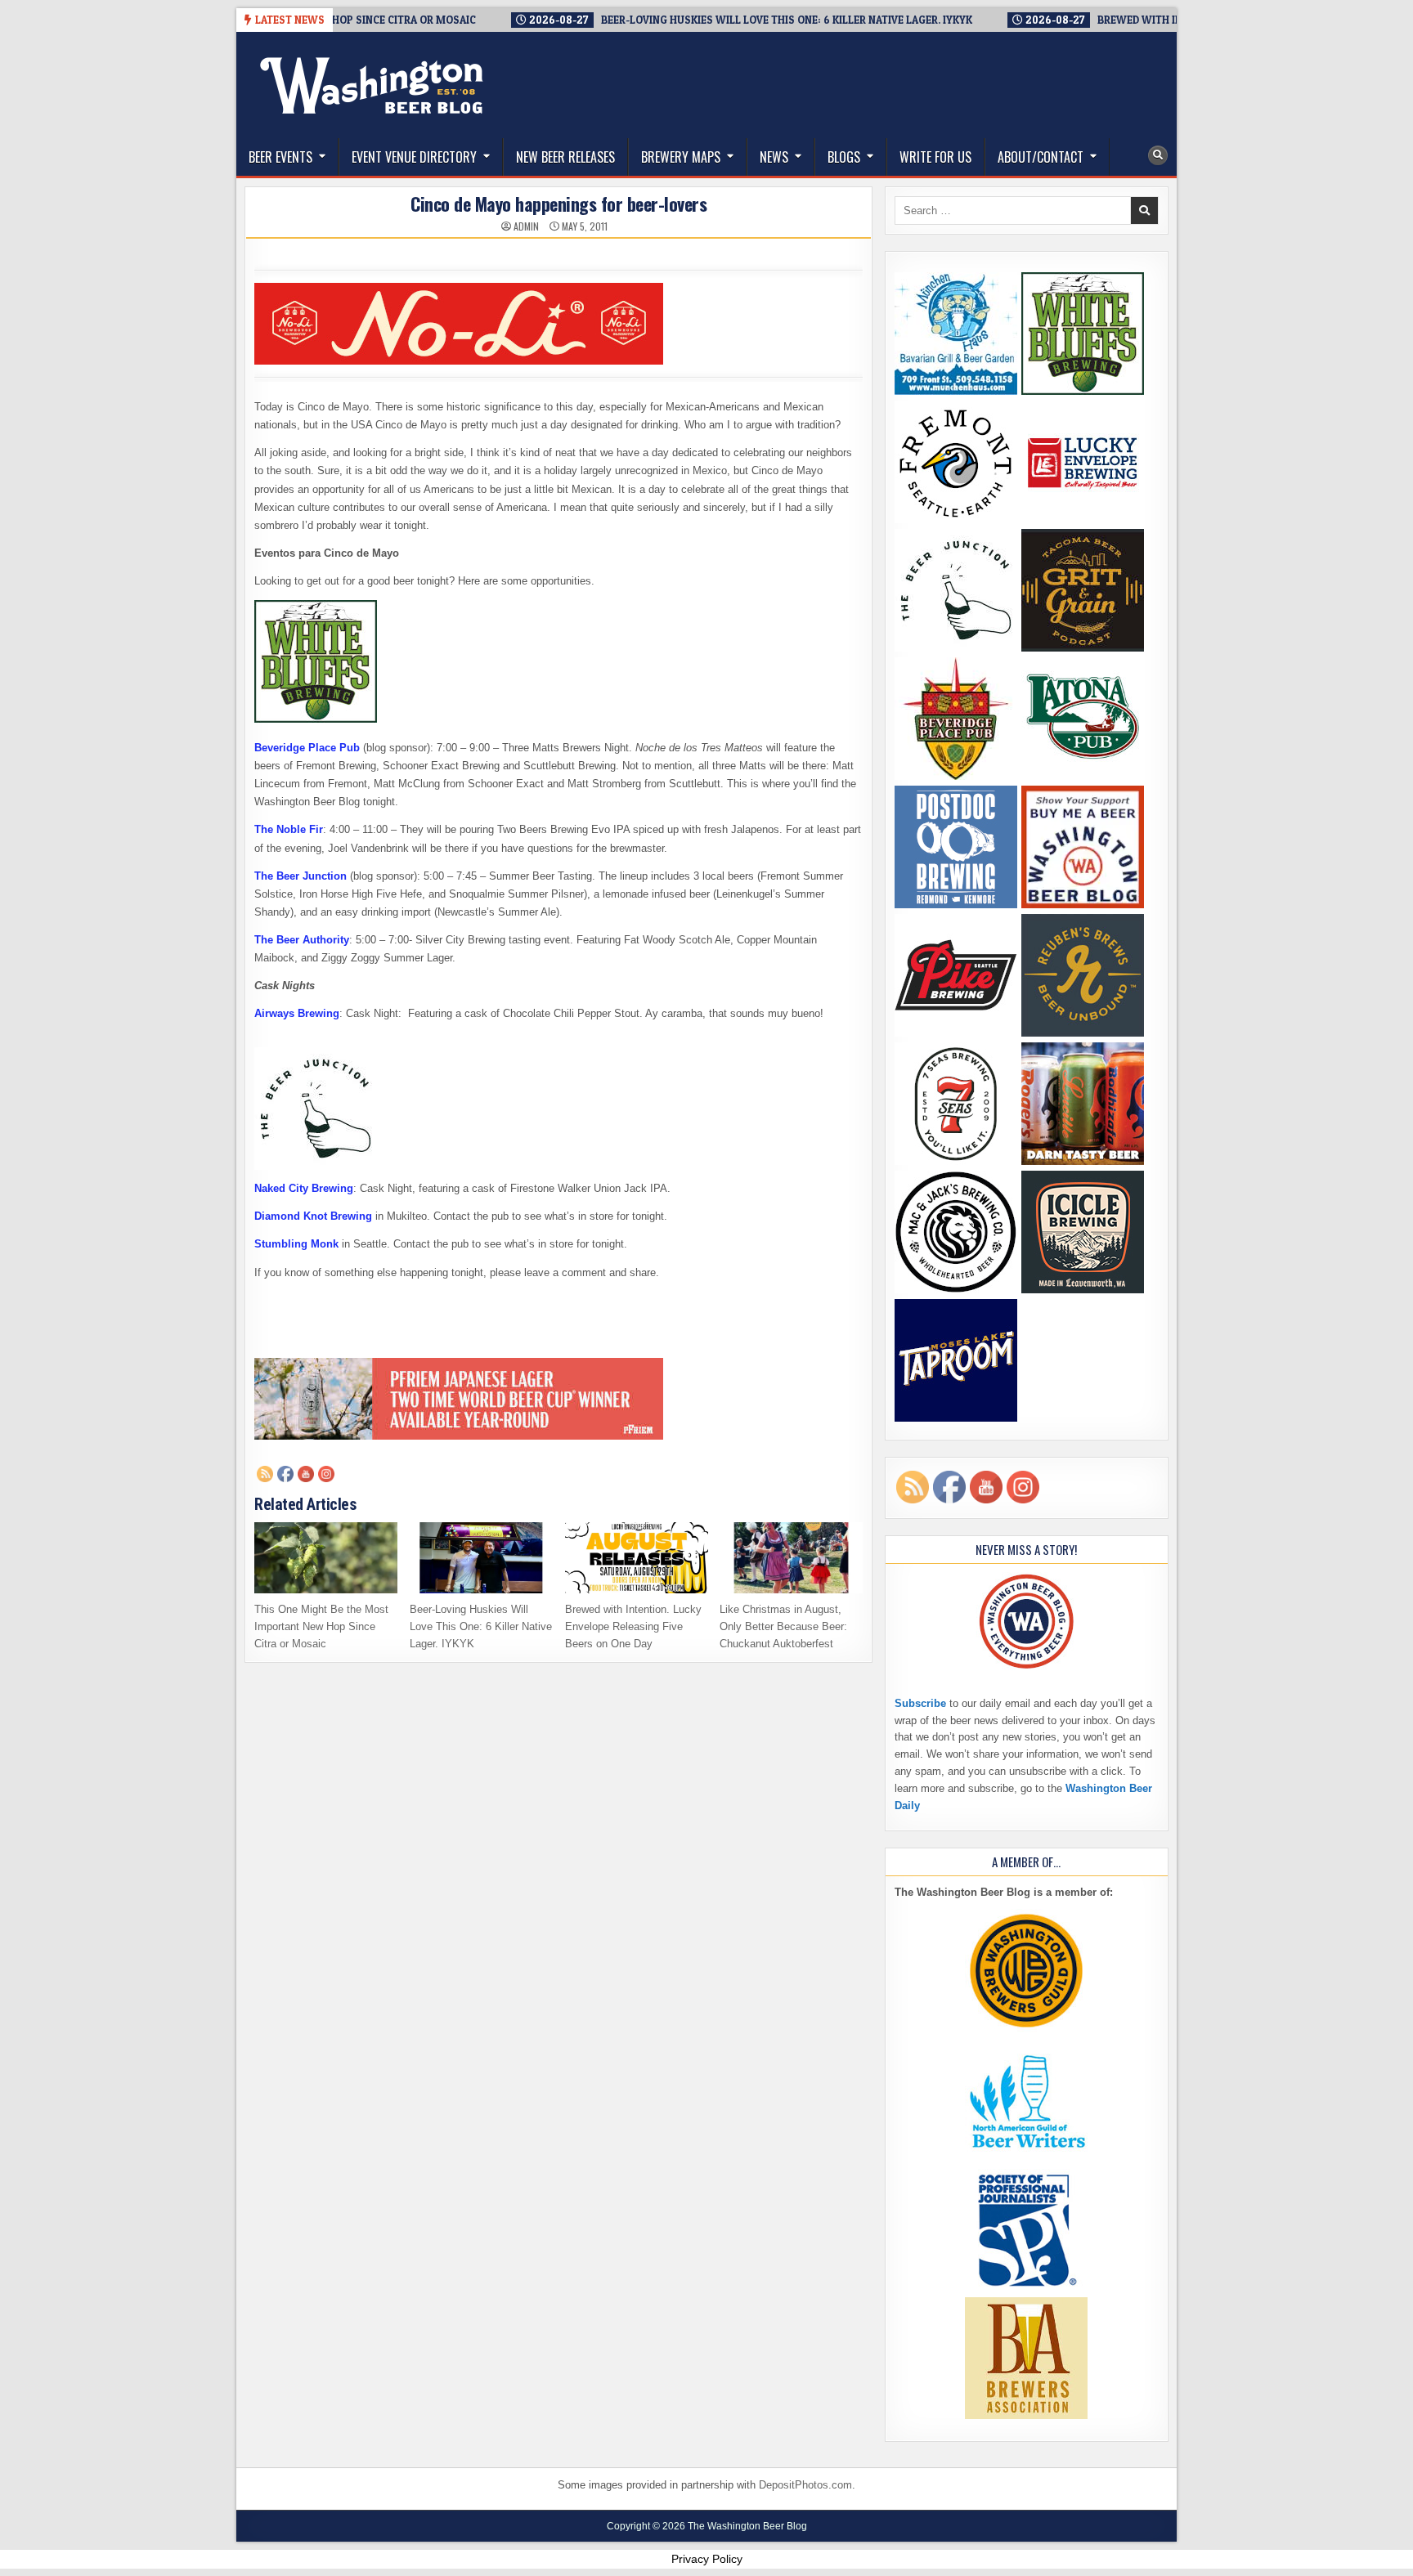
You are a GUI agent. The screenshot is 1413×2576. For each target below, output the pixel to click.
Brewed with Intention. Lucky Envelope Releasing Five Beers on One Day (633, 1626)
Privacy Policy (707, 2559)
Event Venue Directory (414, 157)
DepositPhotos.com (805, 2485)
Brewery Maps (681, 157)
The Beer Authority (302, 940)
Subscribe (920, 1703)
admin (526, 226)
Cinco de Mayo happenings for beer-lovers (558, 204)
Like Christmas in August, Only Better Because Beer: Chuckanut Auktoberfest (783, 1626)
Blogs (844, 157)
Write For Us (935, 157)
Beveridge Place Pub (307, 748)
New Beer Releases (565, 157)
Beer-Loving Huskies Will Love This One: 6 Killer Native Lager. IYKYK (481, 1626)
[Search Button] (1158, 155)
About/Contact (1041, 157)
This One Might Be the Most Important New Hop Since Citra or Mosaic (321, 1626)
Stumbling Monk (296, 1244)
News (774, 157)
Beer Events (280, 157)
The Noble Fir (289, 829)
